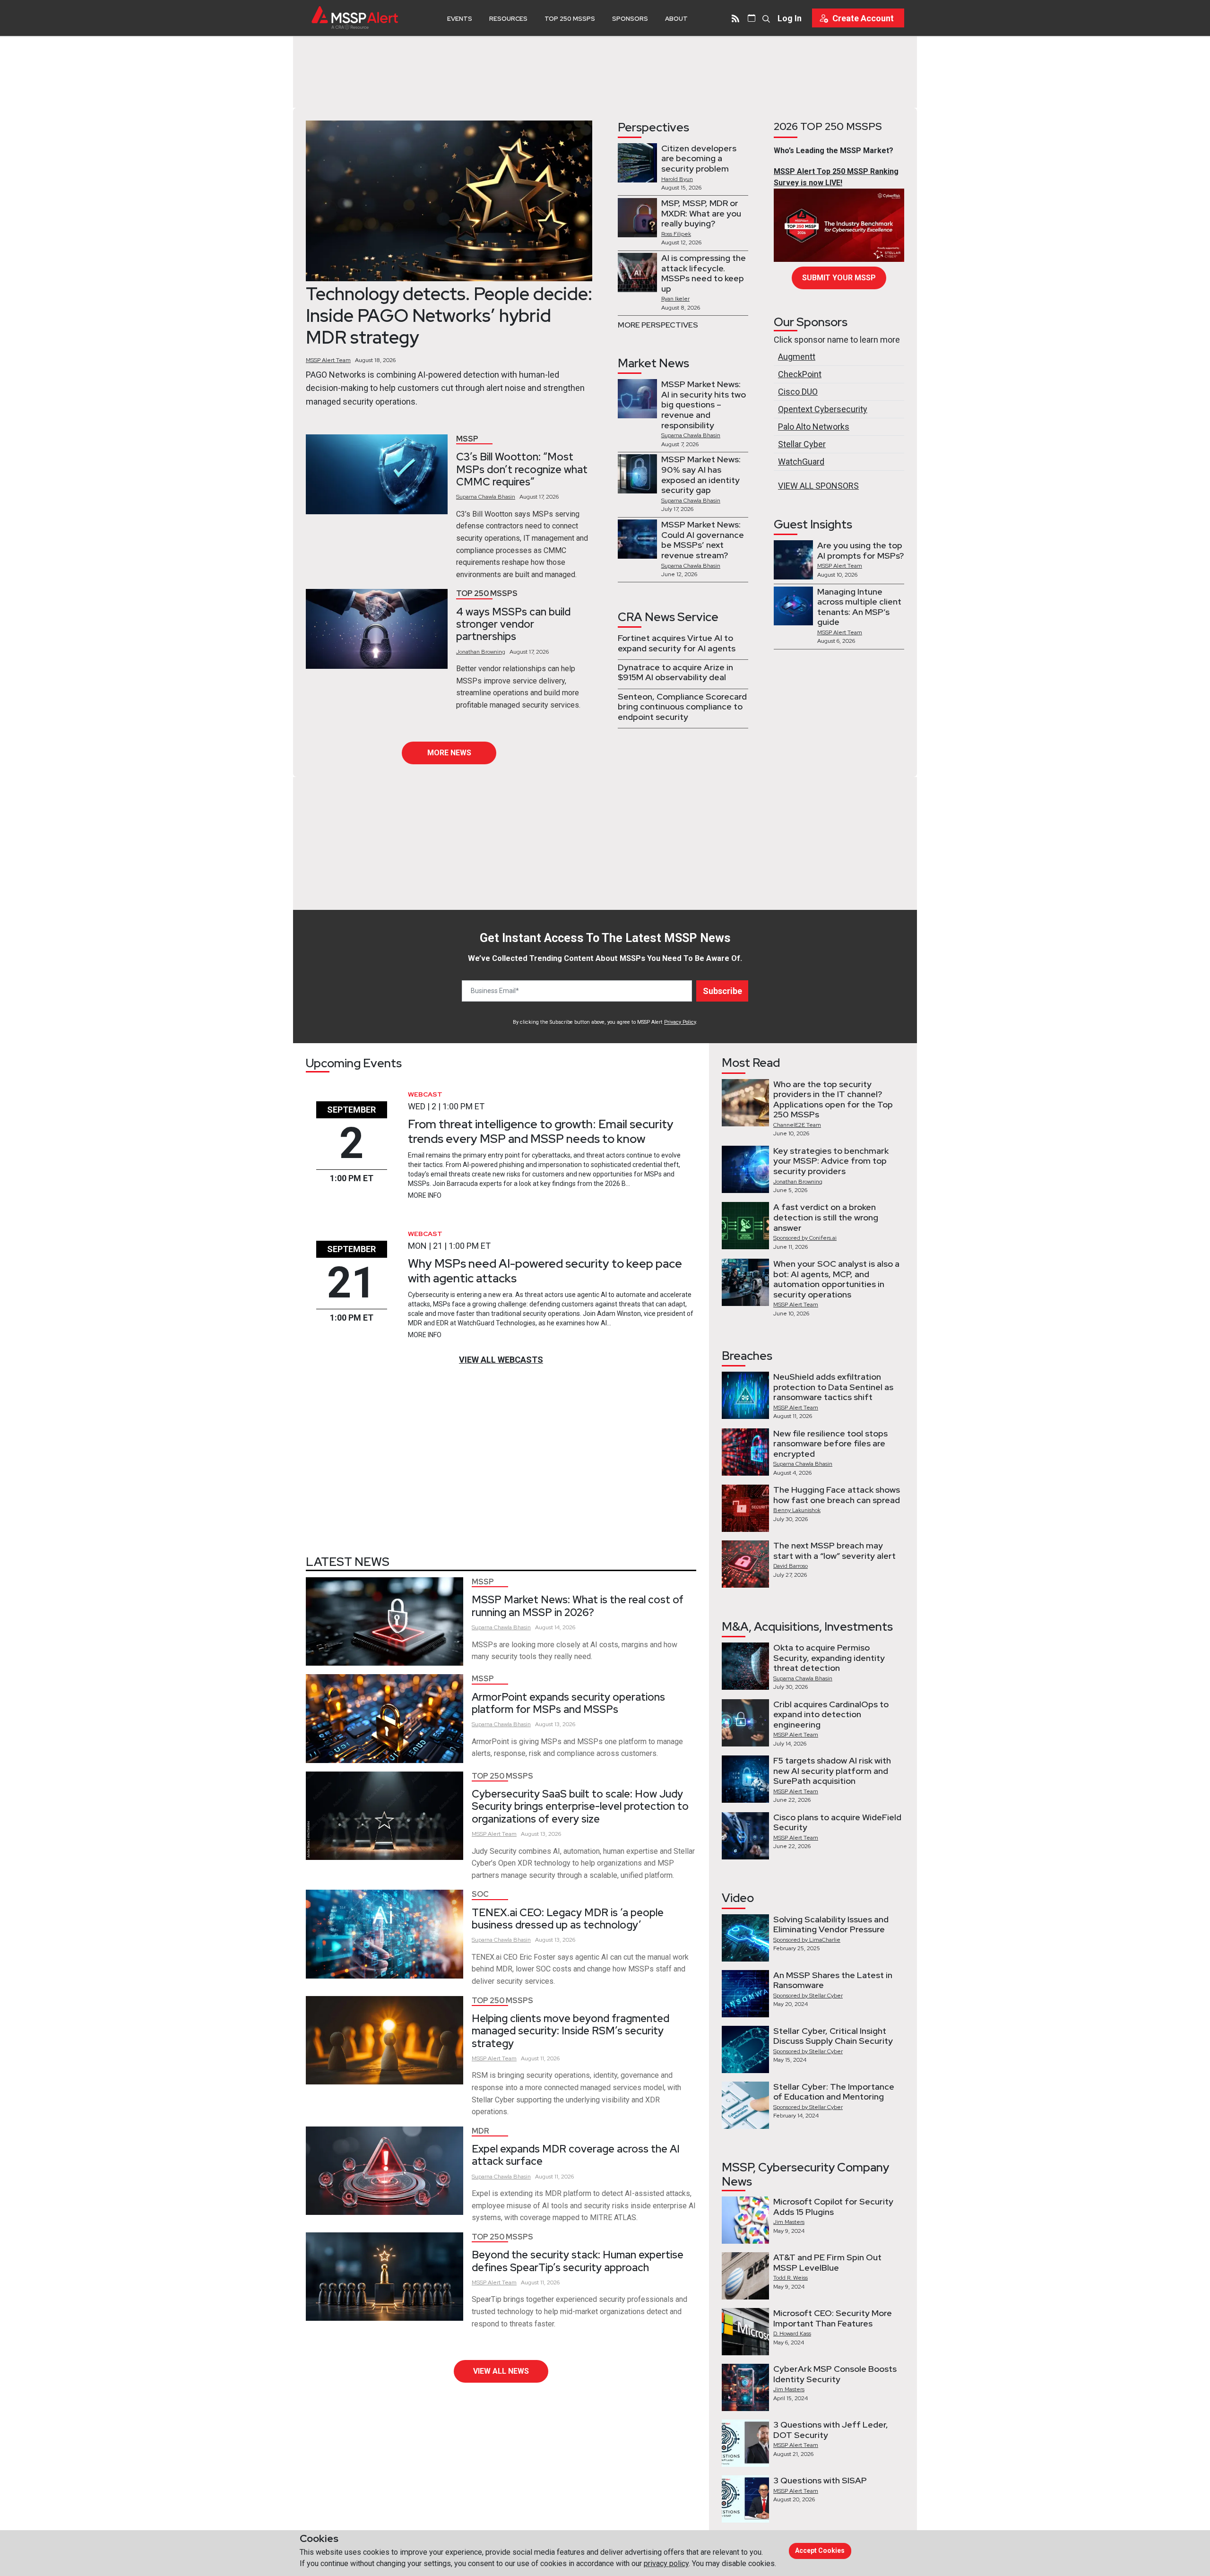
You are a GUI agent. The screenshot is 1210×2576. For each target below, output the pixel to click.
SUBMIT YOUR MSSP (839, 278)
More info (425, 1195)
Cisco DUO (798, 392)
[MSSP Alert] (355, 18)
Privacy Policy (680, 1022)
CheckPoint (800, 374)
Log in (790, 18)
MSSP (467, 439)
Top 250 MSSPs (570, 19)
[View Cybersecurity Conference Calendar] (752, 18)
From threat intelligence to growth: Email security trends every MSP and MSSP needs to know (541, 1131)
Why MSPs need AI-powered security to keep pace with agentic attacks (545, 1271)
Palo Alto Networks (814, 427)
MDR (480, 2131)
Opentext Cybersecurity (823, 409)
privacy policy (666, 2563)
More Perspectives (658, 325)
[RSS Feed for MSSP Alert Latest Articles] (735, 18)
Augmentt (797, 357)
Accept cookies (820, 2550)
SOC (480, 1894)
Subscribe (722, 991)
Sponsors (630, 19)
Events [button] (460, 19)
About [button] (676, 19)
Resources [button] (508, 19)
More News (449, 753)
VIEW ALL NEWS (501, 2371)
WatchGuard (801, 462)
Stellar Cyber (802, 444)
